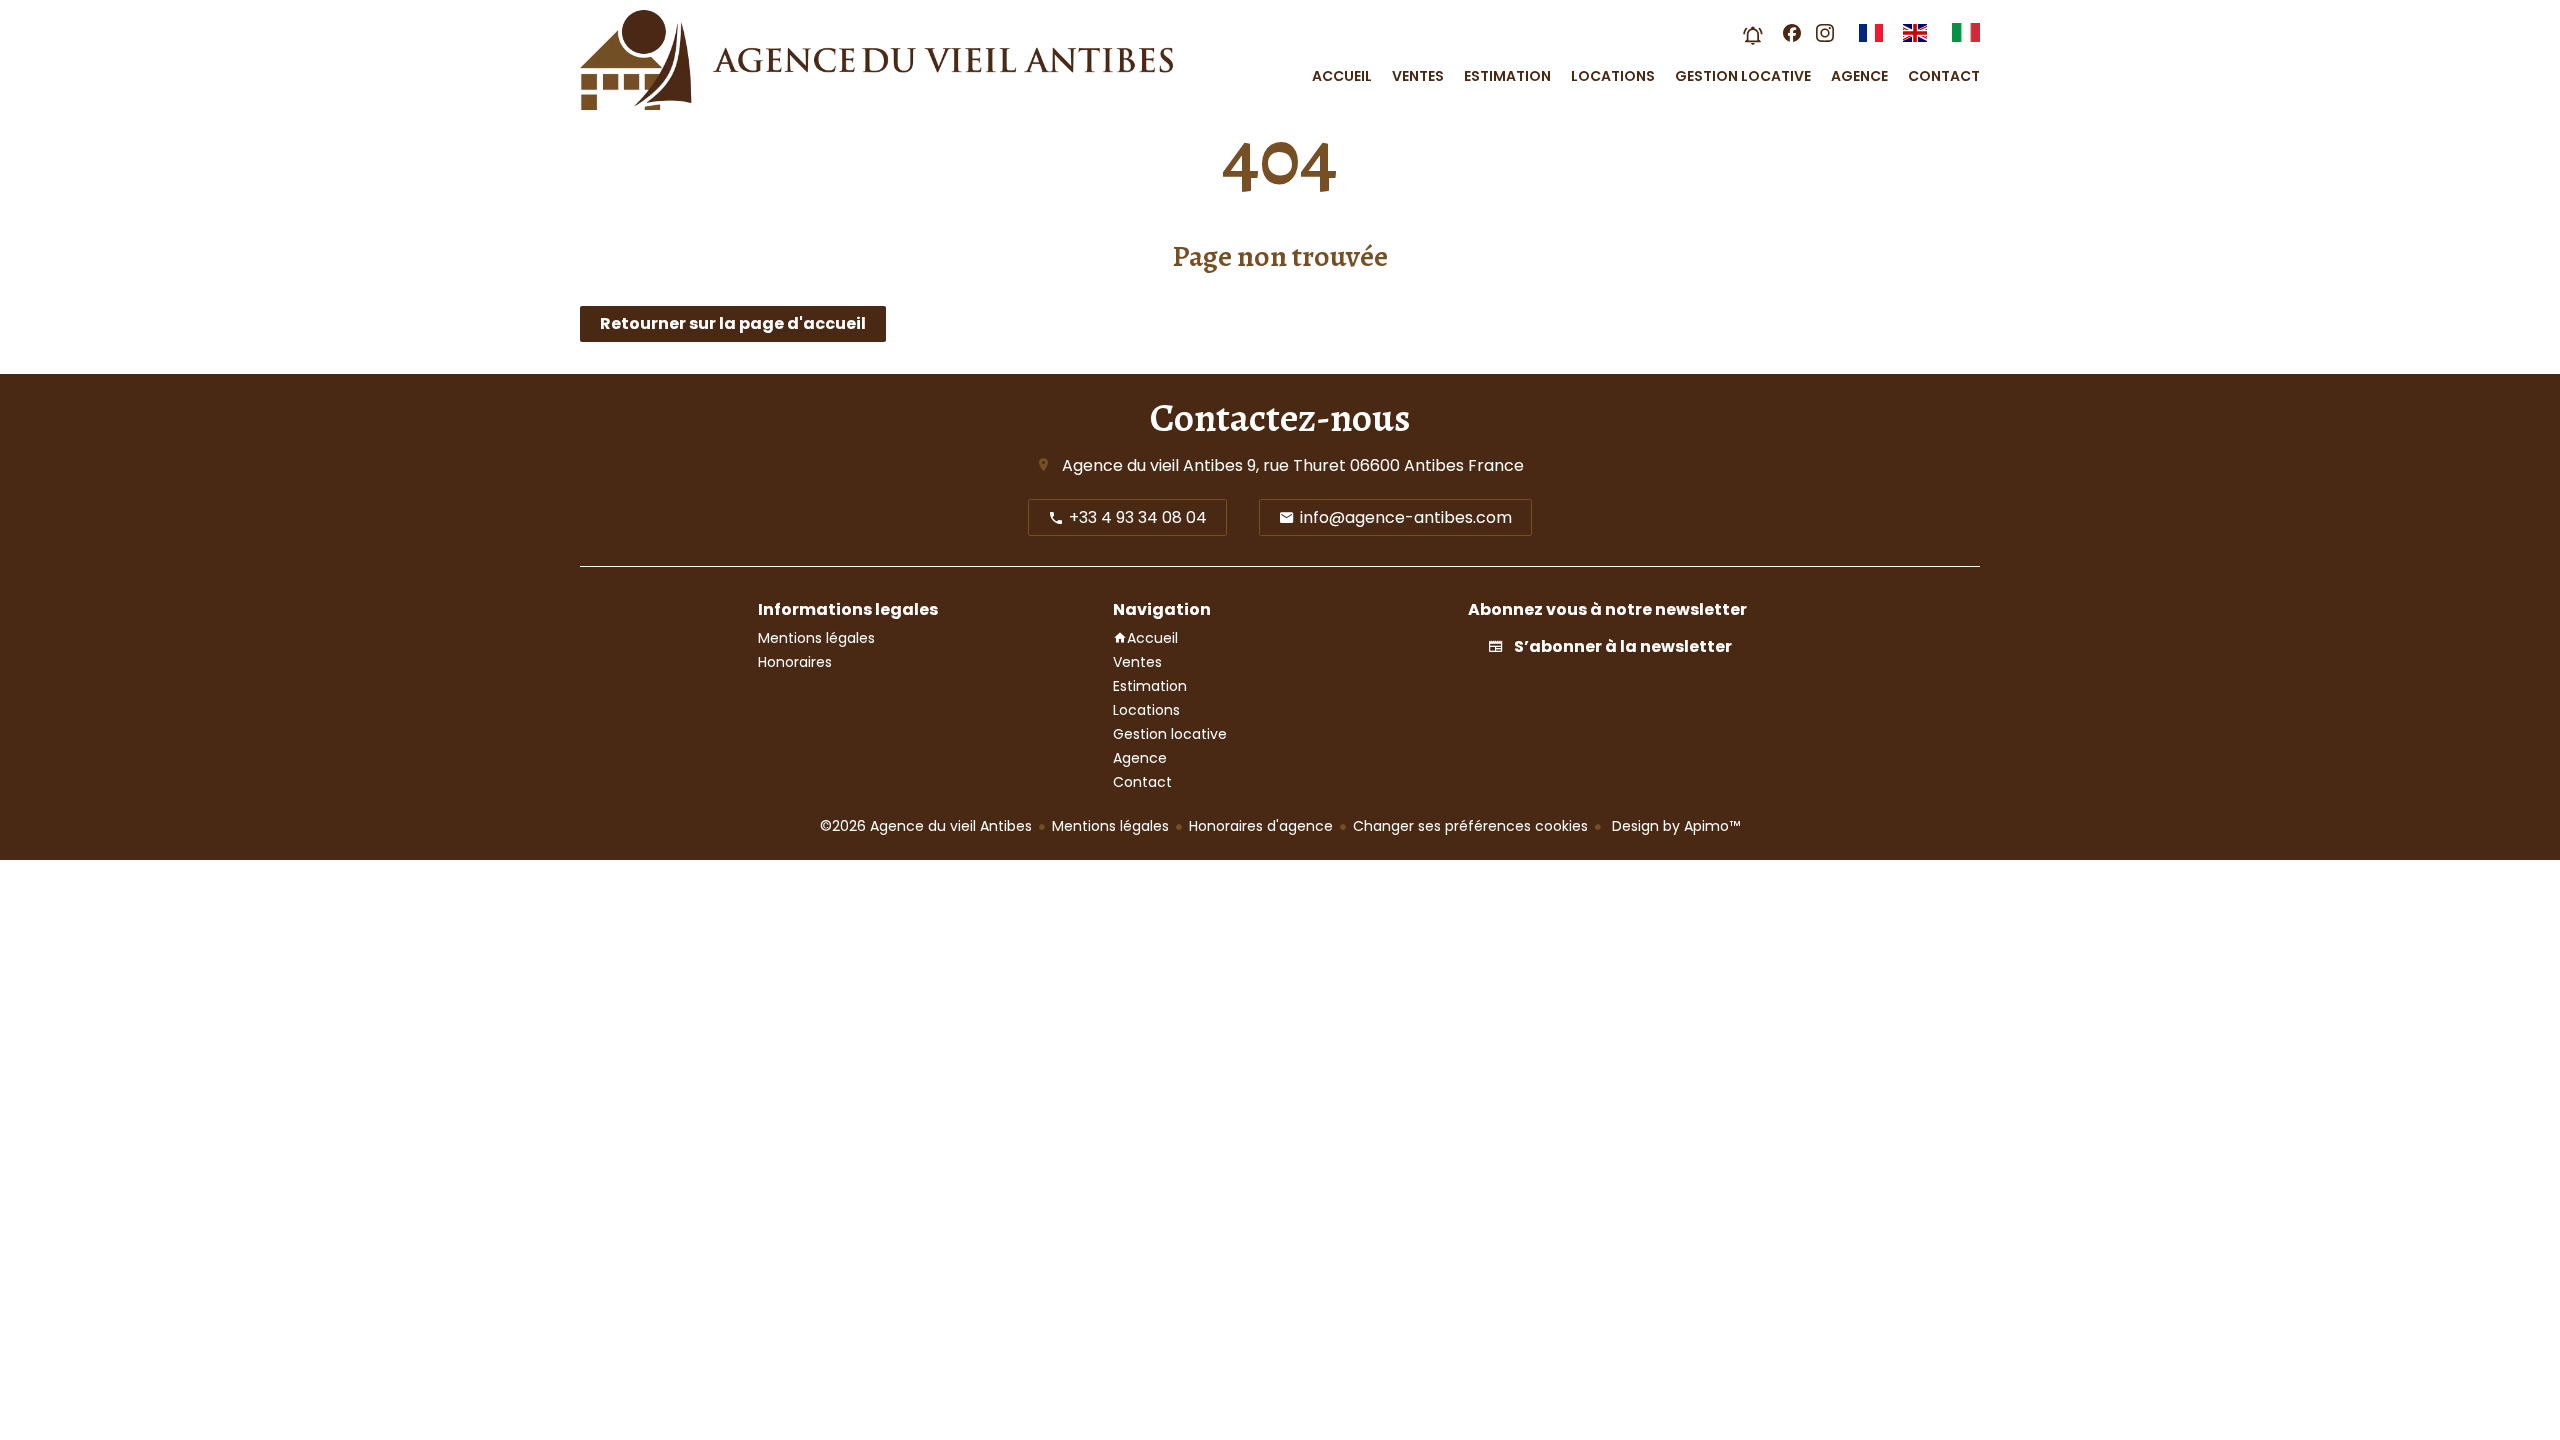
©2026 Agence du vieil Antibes (926, 826)
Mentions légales (1110, 826)
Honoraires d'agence (1261, 826)
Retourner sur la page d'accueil (733, 323)
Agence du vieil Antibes (1152, 465)
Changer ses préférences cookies (1470, 826)
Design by (1674, 826)
